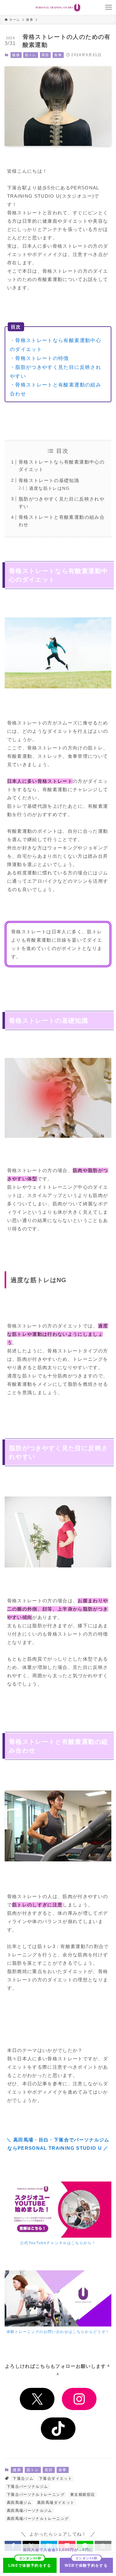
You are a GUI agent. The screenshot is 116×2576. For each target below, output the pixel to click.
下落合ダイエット (56, 2479)
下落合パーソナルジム (28, 2487)
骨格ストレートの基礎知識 (49, 480)
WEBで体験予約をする (86, 2566)
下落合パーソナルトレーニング (36, 2495)
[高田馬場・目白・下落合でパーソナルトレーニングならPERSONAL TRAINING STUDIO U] (58, 7)
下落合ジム (23, 2479)
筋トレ (31, 55)
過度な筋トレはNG (49, 488)
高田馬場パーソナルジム (30, 2511)
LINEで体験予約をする (30, 2566)
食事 (58, 55)
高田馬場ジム (19, 2503)
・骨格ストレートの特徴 (39, 358)
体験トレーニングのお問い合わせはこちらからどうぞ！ (58, 2332)
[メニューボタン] (109, 7)
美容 (45, 55)
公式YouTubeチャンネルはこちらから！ (58, 2243)
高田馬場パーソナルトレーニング (38, 2519)
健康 (16, 55)
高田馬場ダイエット (56, 2503)
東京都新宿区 (83, 2495)
